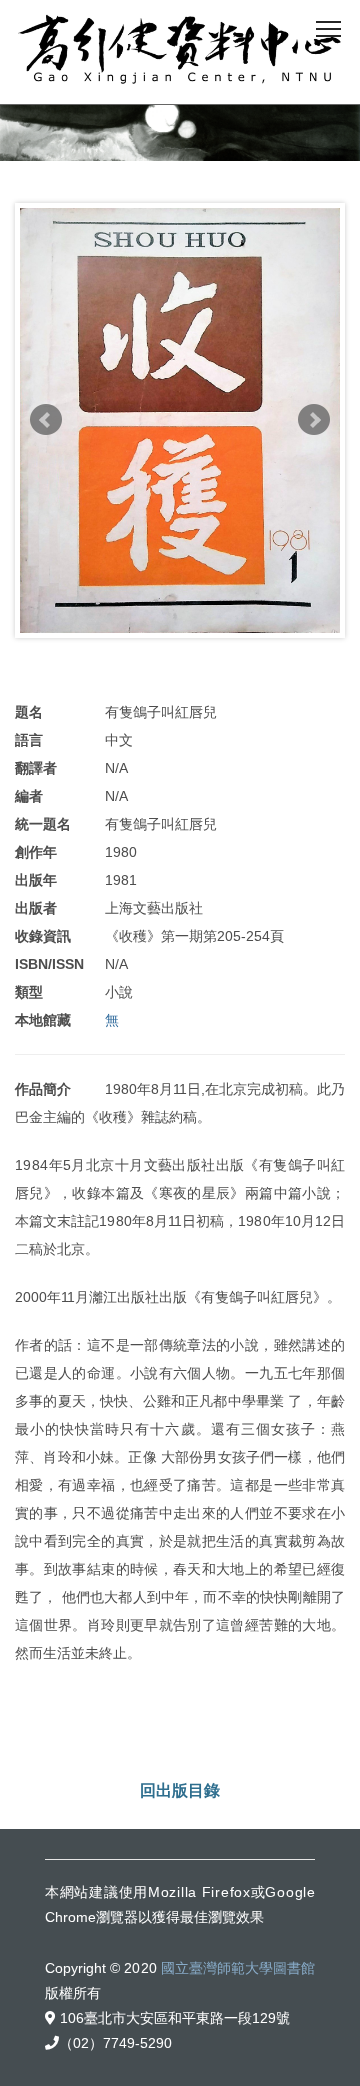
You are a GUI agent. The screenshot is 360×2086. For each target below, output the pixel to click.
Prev (46, 420)
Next (314, 420)
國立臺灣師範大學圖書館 (238, 1968)
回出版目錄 (180, 1790)
